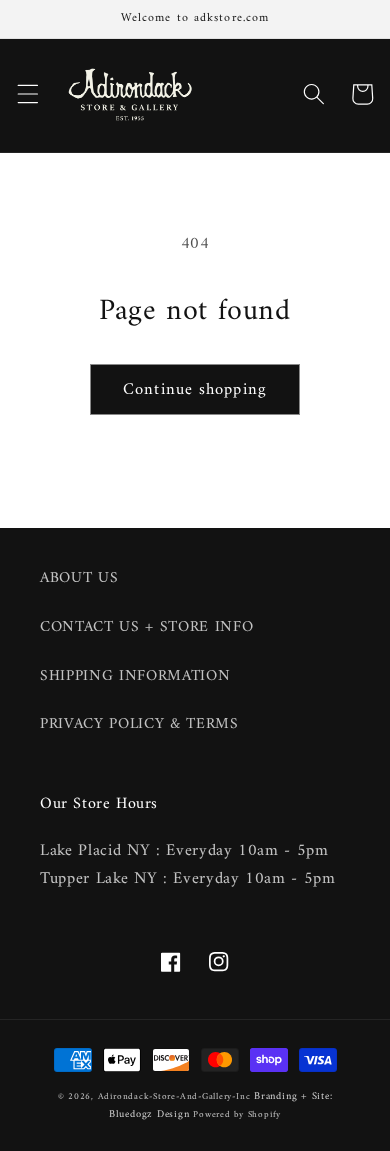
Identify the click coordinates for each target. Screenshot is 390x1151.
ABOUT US (79, 578)
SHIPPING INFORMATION (135, 676)
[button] (27, 94)
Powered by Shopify (237, 1115)
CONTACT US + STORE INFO (146, 627)
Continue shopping (195, 389)
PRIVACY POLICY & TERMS (139, 724)
